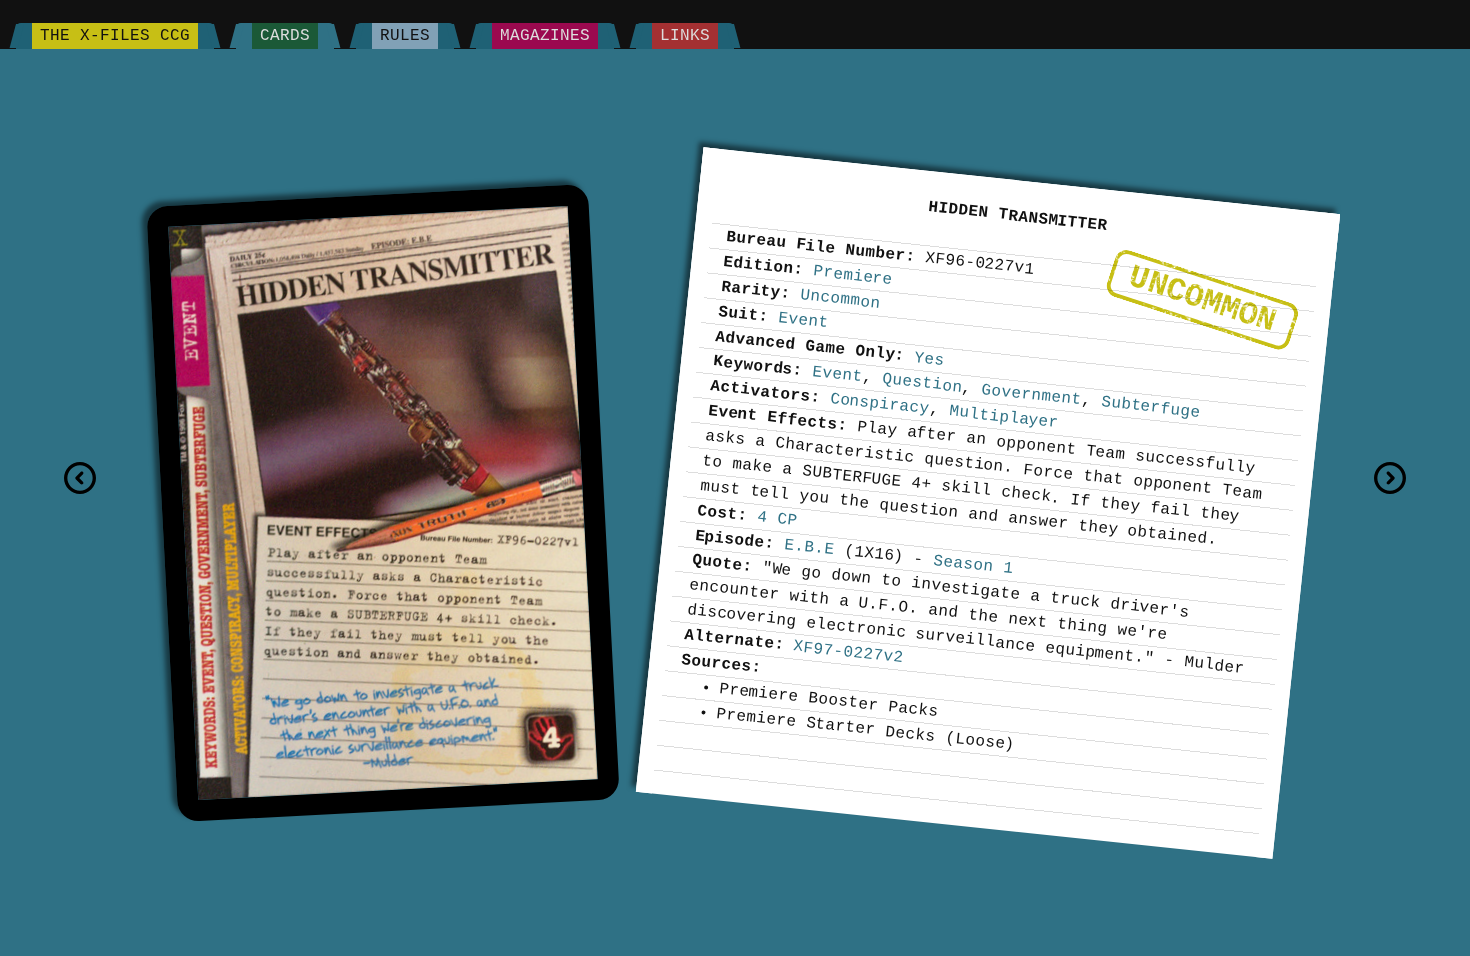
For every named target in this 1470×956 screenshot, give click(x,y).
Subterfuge (1150, 407)
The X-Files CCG (115, 36)
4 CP (777, 518)
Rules (405, 36)
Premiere (852, 275)
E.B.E (810, 546)
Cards (285, 36)
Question (921, 383)
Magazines (545, 36)
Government (1031, 394)
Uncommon (1202, 299)
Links (685, 36)
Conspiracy (879, 403)
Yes (930, 358)
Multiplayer (1003, 416)
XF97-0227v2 (848, 651)
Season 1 (973, 564)
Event (803, 319)
